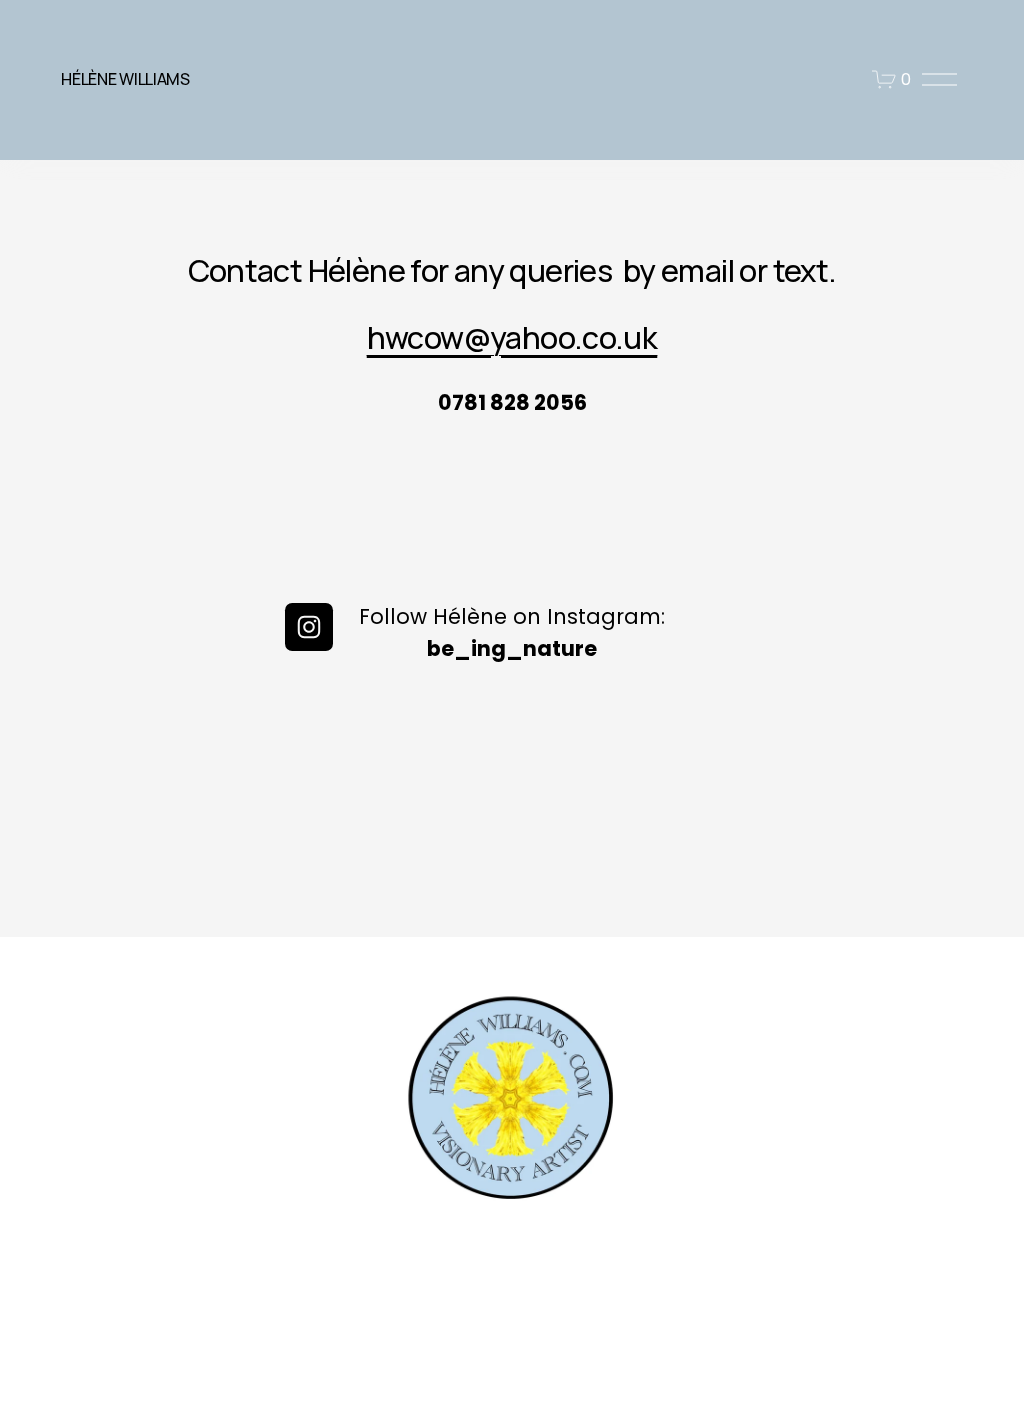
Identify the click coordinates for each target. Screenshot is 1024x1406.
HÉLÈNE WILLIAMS (125, 79)
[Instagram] (309, 627)
